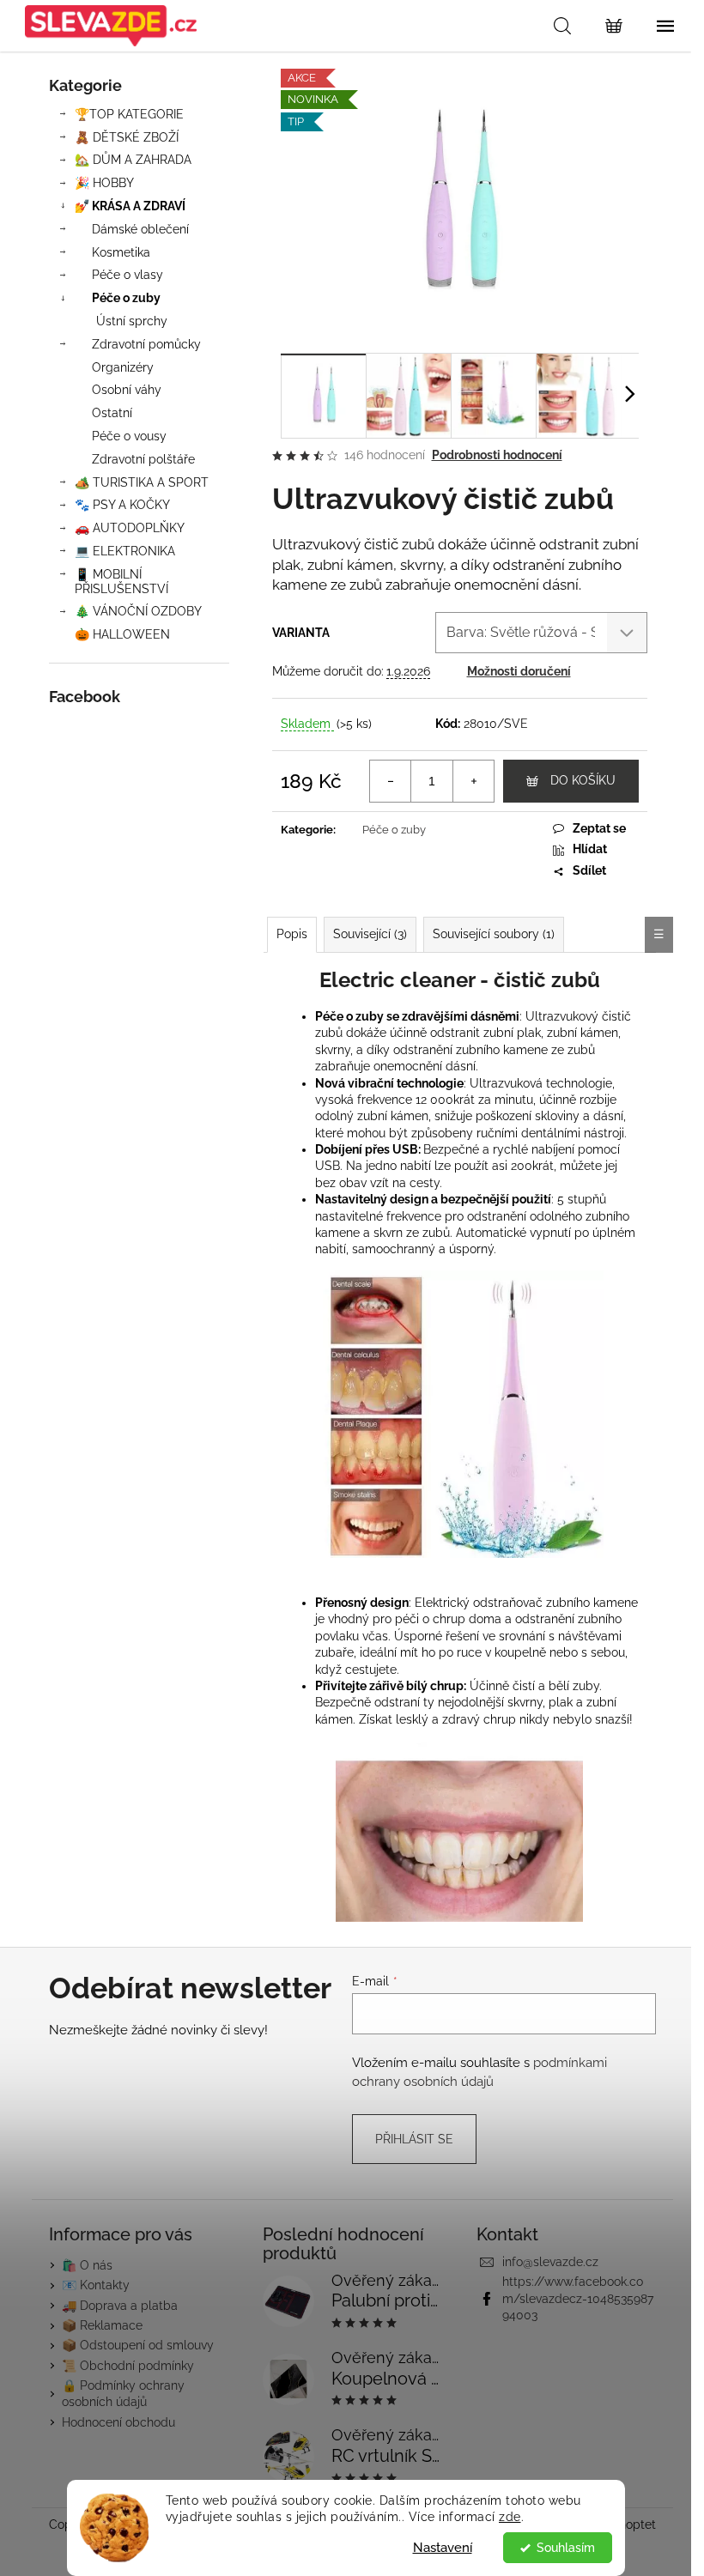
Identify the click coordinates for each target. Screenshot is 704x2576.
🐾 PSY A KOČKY (122, 505)
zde (510, 2517)
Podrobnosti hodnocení (497, 455)
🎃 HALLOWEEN (122, 634)
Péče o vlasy (127, 275)
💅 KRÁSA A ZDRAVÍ (130, 206)
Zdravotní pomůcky (146, 344)
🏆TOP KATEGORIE (129, 114)
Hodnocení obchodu (118, 2422)
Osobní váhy (127, 390)
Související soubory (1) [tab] (494, 934)
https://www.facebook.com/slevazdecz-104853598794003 (578, 2298)
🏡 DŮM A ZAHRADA (133, 160)
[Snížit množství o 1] (391, 781)
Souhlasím (566, 2548)
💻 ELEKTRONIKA (125, 551)
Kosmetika (121, 252)
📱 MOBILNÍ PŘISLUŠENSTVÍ (121, 582)
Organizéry (123, 367)
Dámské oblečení (140, 229)
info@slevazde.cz (550, 2262)
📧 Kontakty (96, 2285)
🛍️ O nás (87, 2265)
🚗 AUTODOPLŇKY (130, 528)
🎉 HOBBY (104, 183)
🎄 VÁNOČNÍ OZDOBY (138, 611)
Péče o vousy (129, 436)
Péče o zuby (126, 298)
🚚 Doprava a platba (120, 2306)
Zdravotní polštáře (143, 459)
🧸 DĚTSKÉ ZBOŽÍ (127, 137)
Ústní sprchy (132, 321)
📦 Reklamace (102, 2325)
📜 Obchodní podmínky (128, 2366)
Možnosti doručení (519, 671)
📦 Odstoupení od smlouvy (138, 2345)
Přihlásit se (414, 2139)
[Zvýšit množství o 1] (473, 781)
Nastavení (443, 2548)
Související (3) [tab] (370, 934)
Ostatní (112, 413)
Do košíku (583, 780)
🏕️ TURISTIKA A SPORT (142, 482)
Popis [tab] (292, 934)
